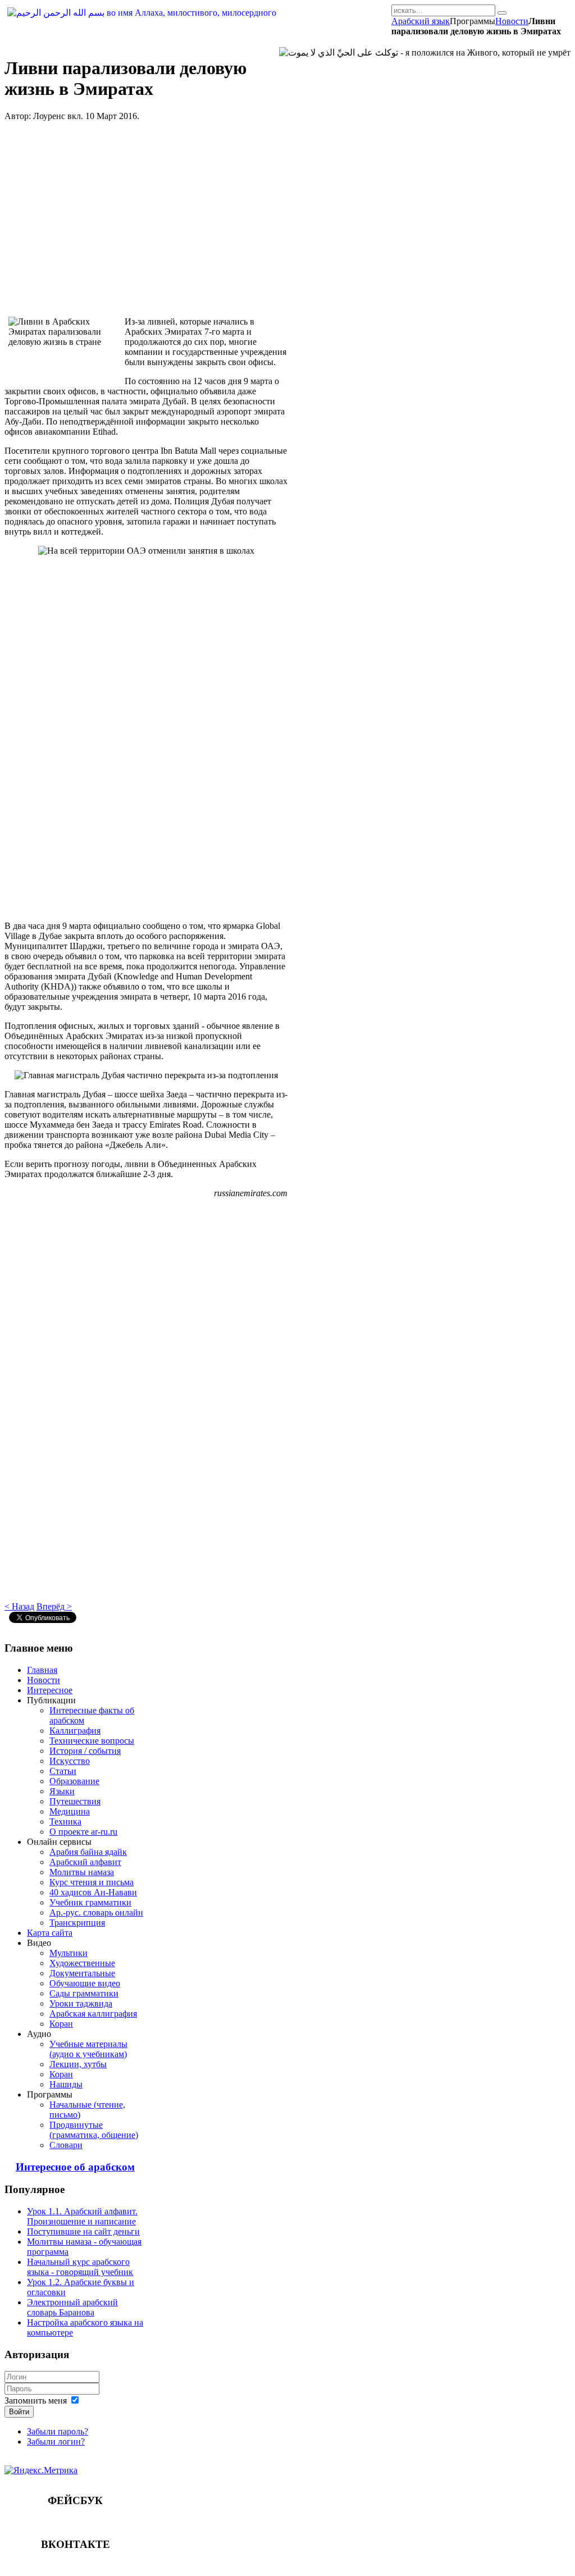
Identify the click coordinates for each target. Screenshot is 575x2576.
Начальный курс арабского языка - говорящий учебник (80, 2267)
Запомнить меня (36, 2401)
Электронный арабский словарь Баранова (72, 2307)
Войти (19, 2412)
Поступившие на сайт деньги (83, 2231)
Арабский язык (421, 21)
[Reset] (502, 13)
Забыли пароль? (58, 2431)
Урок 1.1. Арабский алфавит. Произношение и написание (82, 2216)
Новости (512, 21)
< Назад (19, 1606)
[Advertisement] (146, 219)
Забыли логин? (56, 2441)
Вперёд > (54, 1606)
